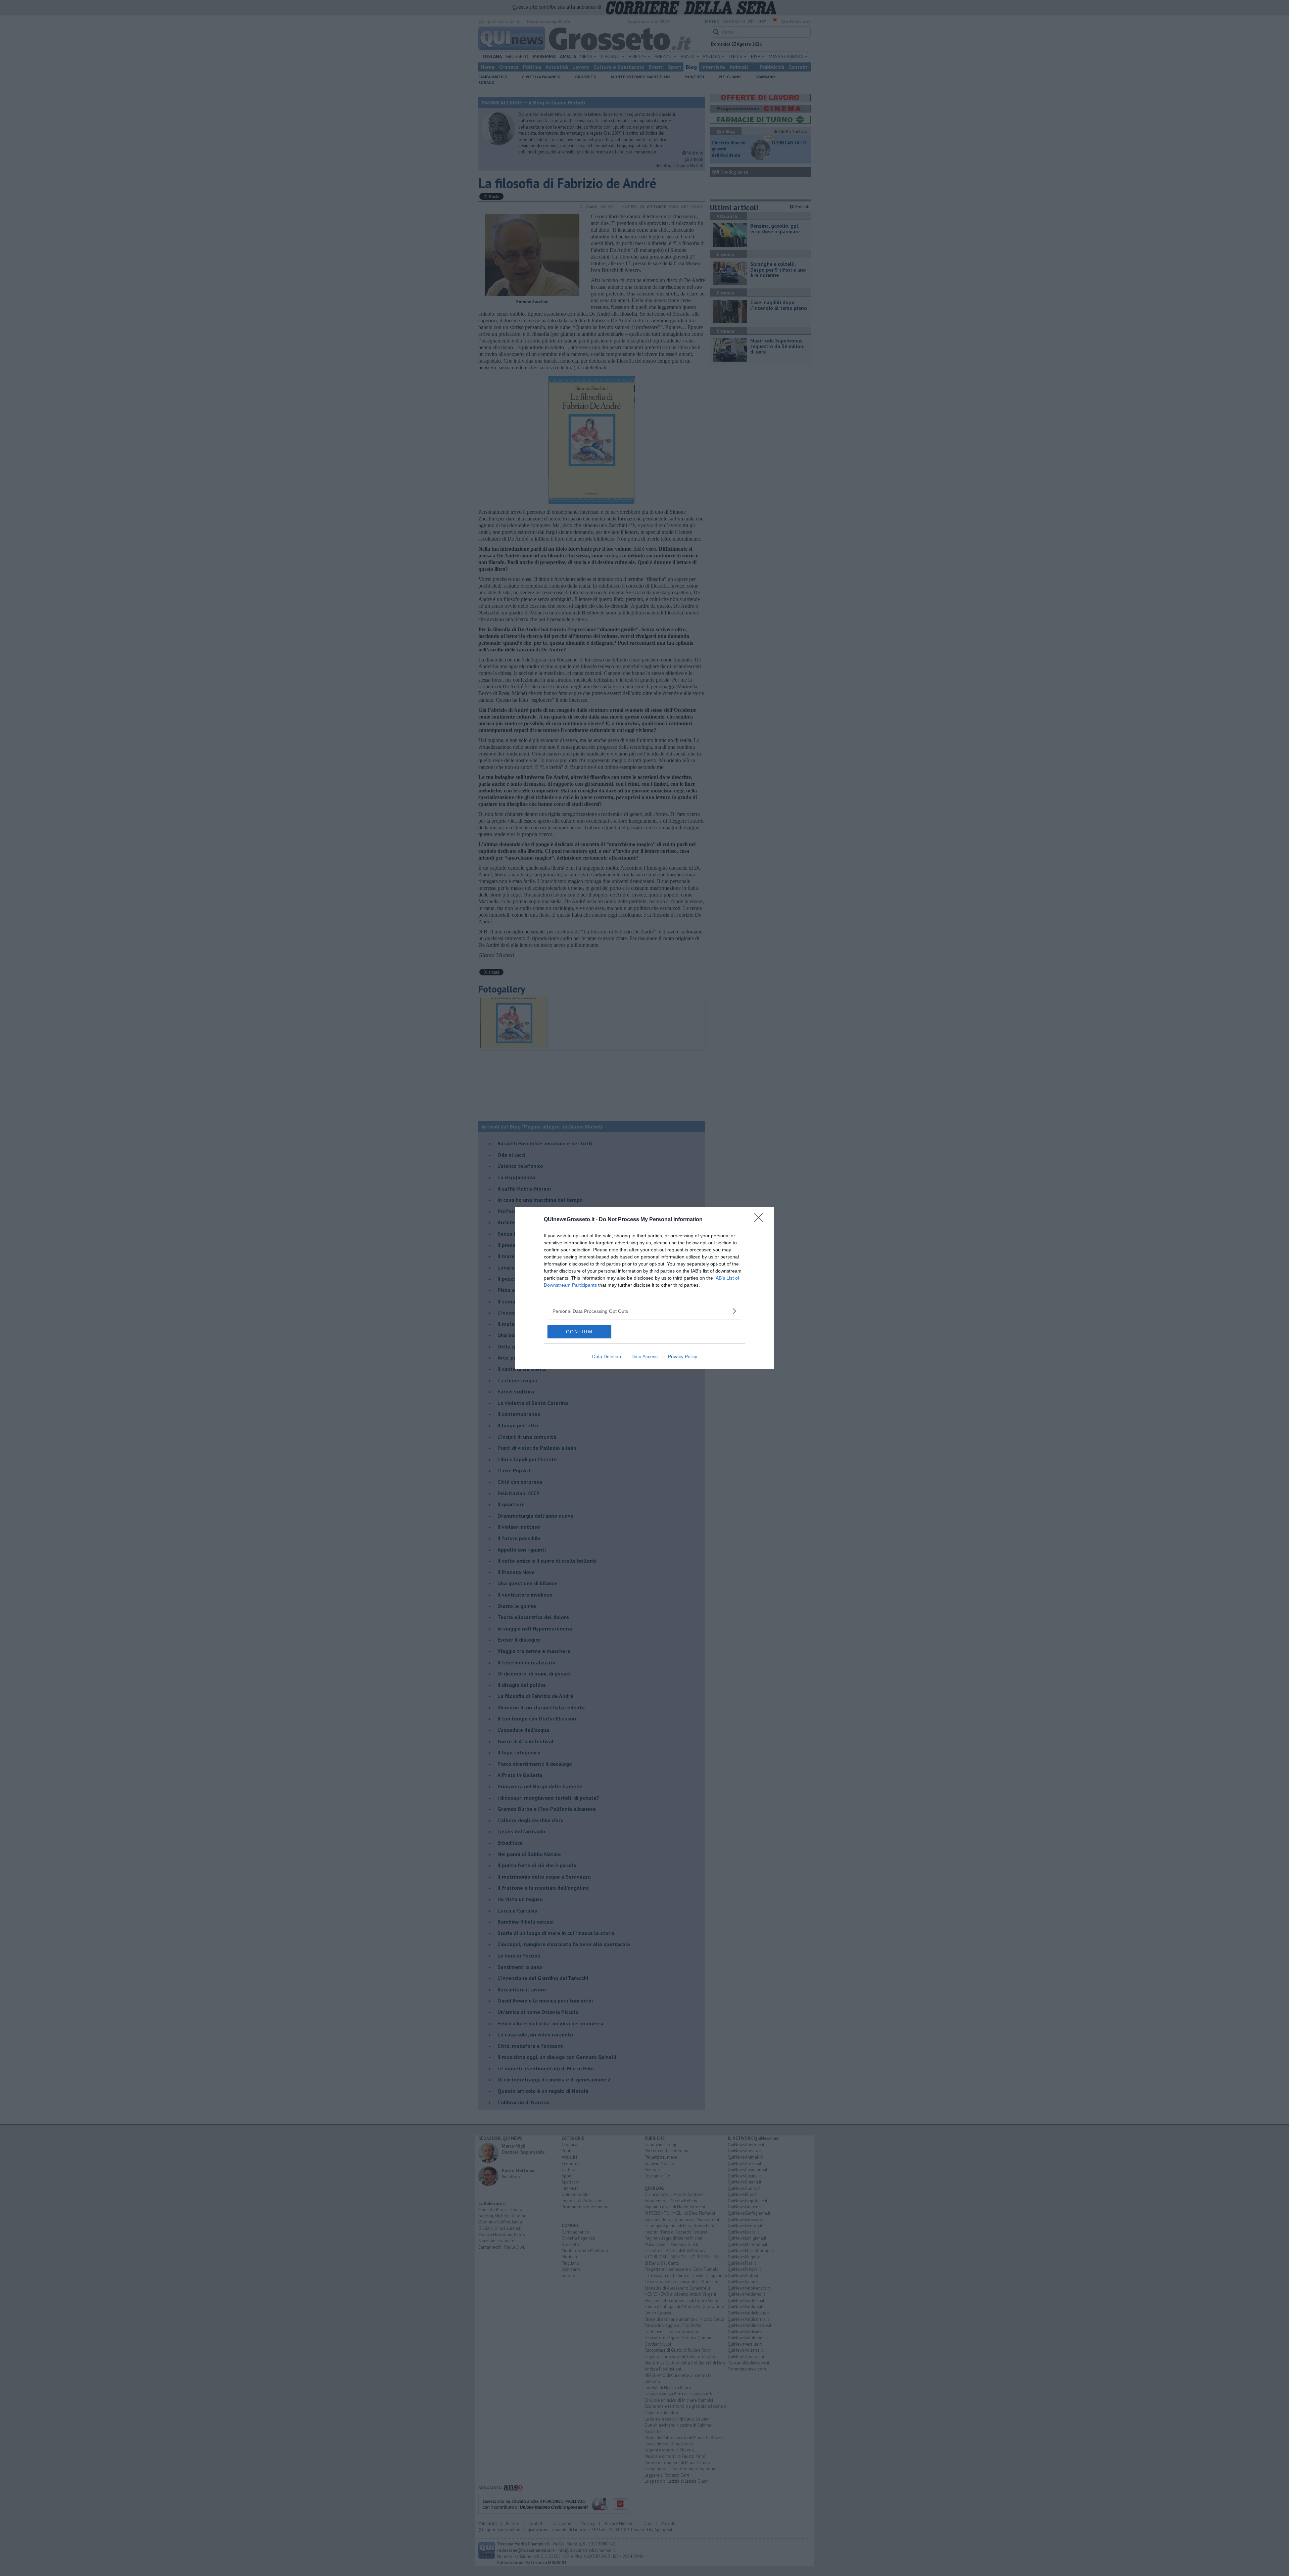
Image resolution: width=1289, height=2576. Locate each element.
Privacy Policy (683, 1356)
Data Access (644, 1356)
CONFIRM (579, 1332)
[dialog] (644, 1288)
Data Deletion (607, 1356)
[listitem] (644, 1311)
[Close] (761, 1220)
